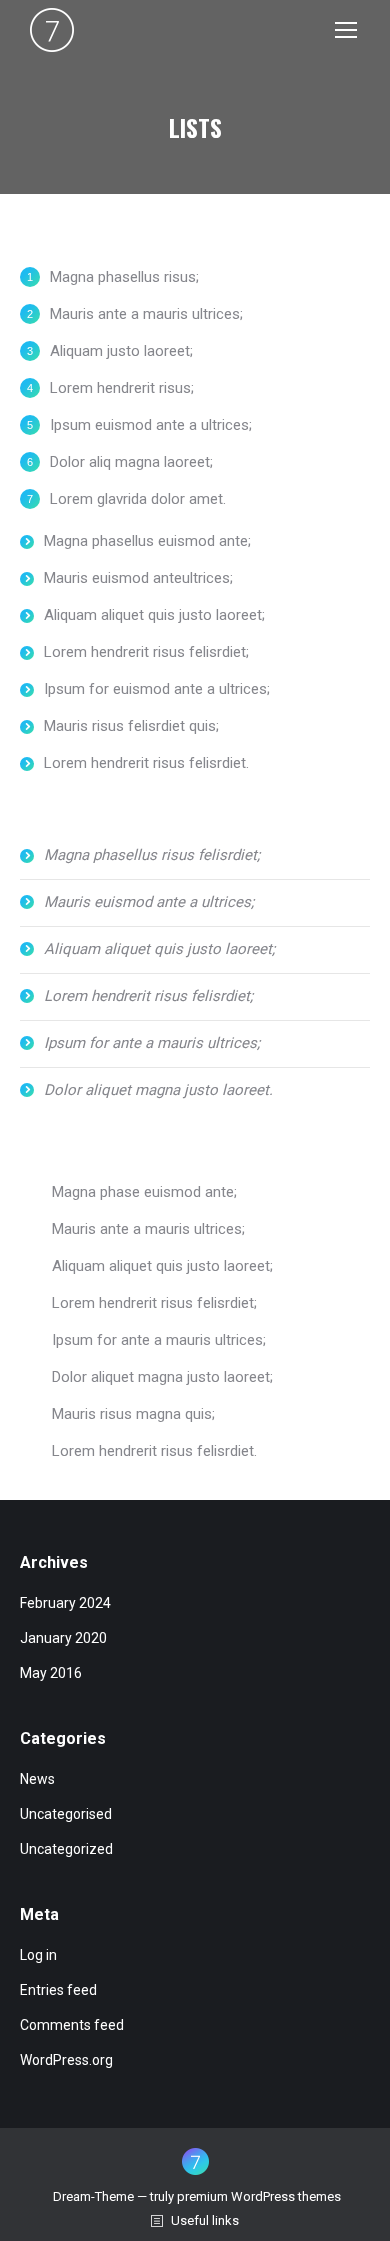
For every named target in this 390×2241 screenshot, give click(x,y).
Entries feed (58, 1990)
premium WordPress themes (259, 2196)
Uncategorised (66, 1814)
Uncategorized (66, 1849)
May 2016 (51, 1673)
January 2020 (63, 1638)
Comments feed (72, 2025)
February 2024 (65, 1603)
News (37, 1779)
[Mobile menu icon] (346, 30)
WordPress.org (66, 2060)
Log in (38, 1955)
